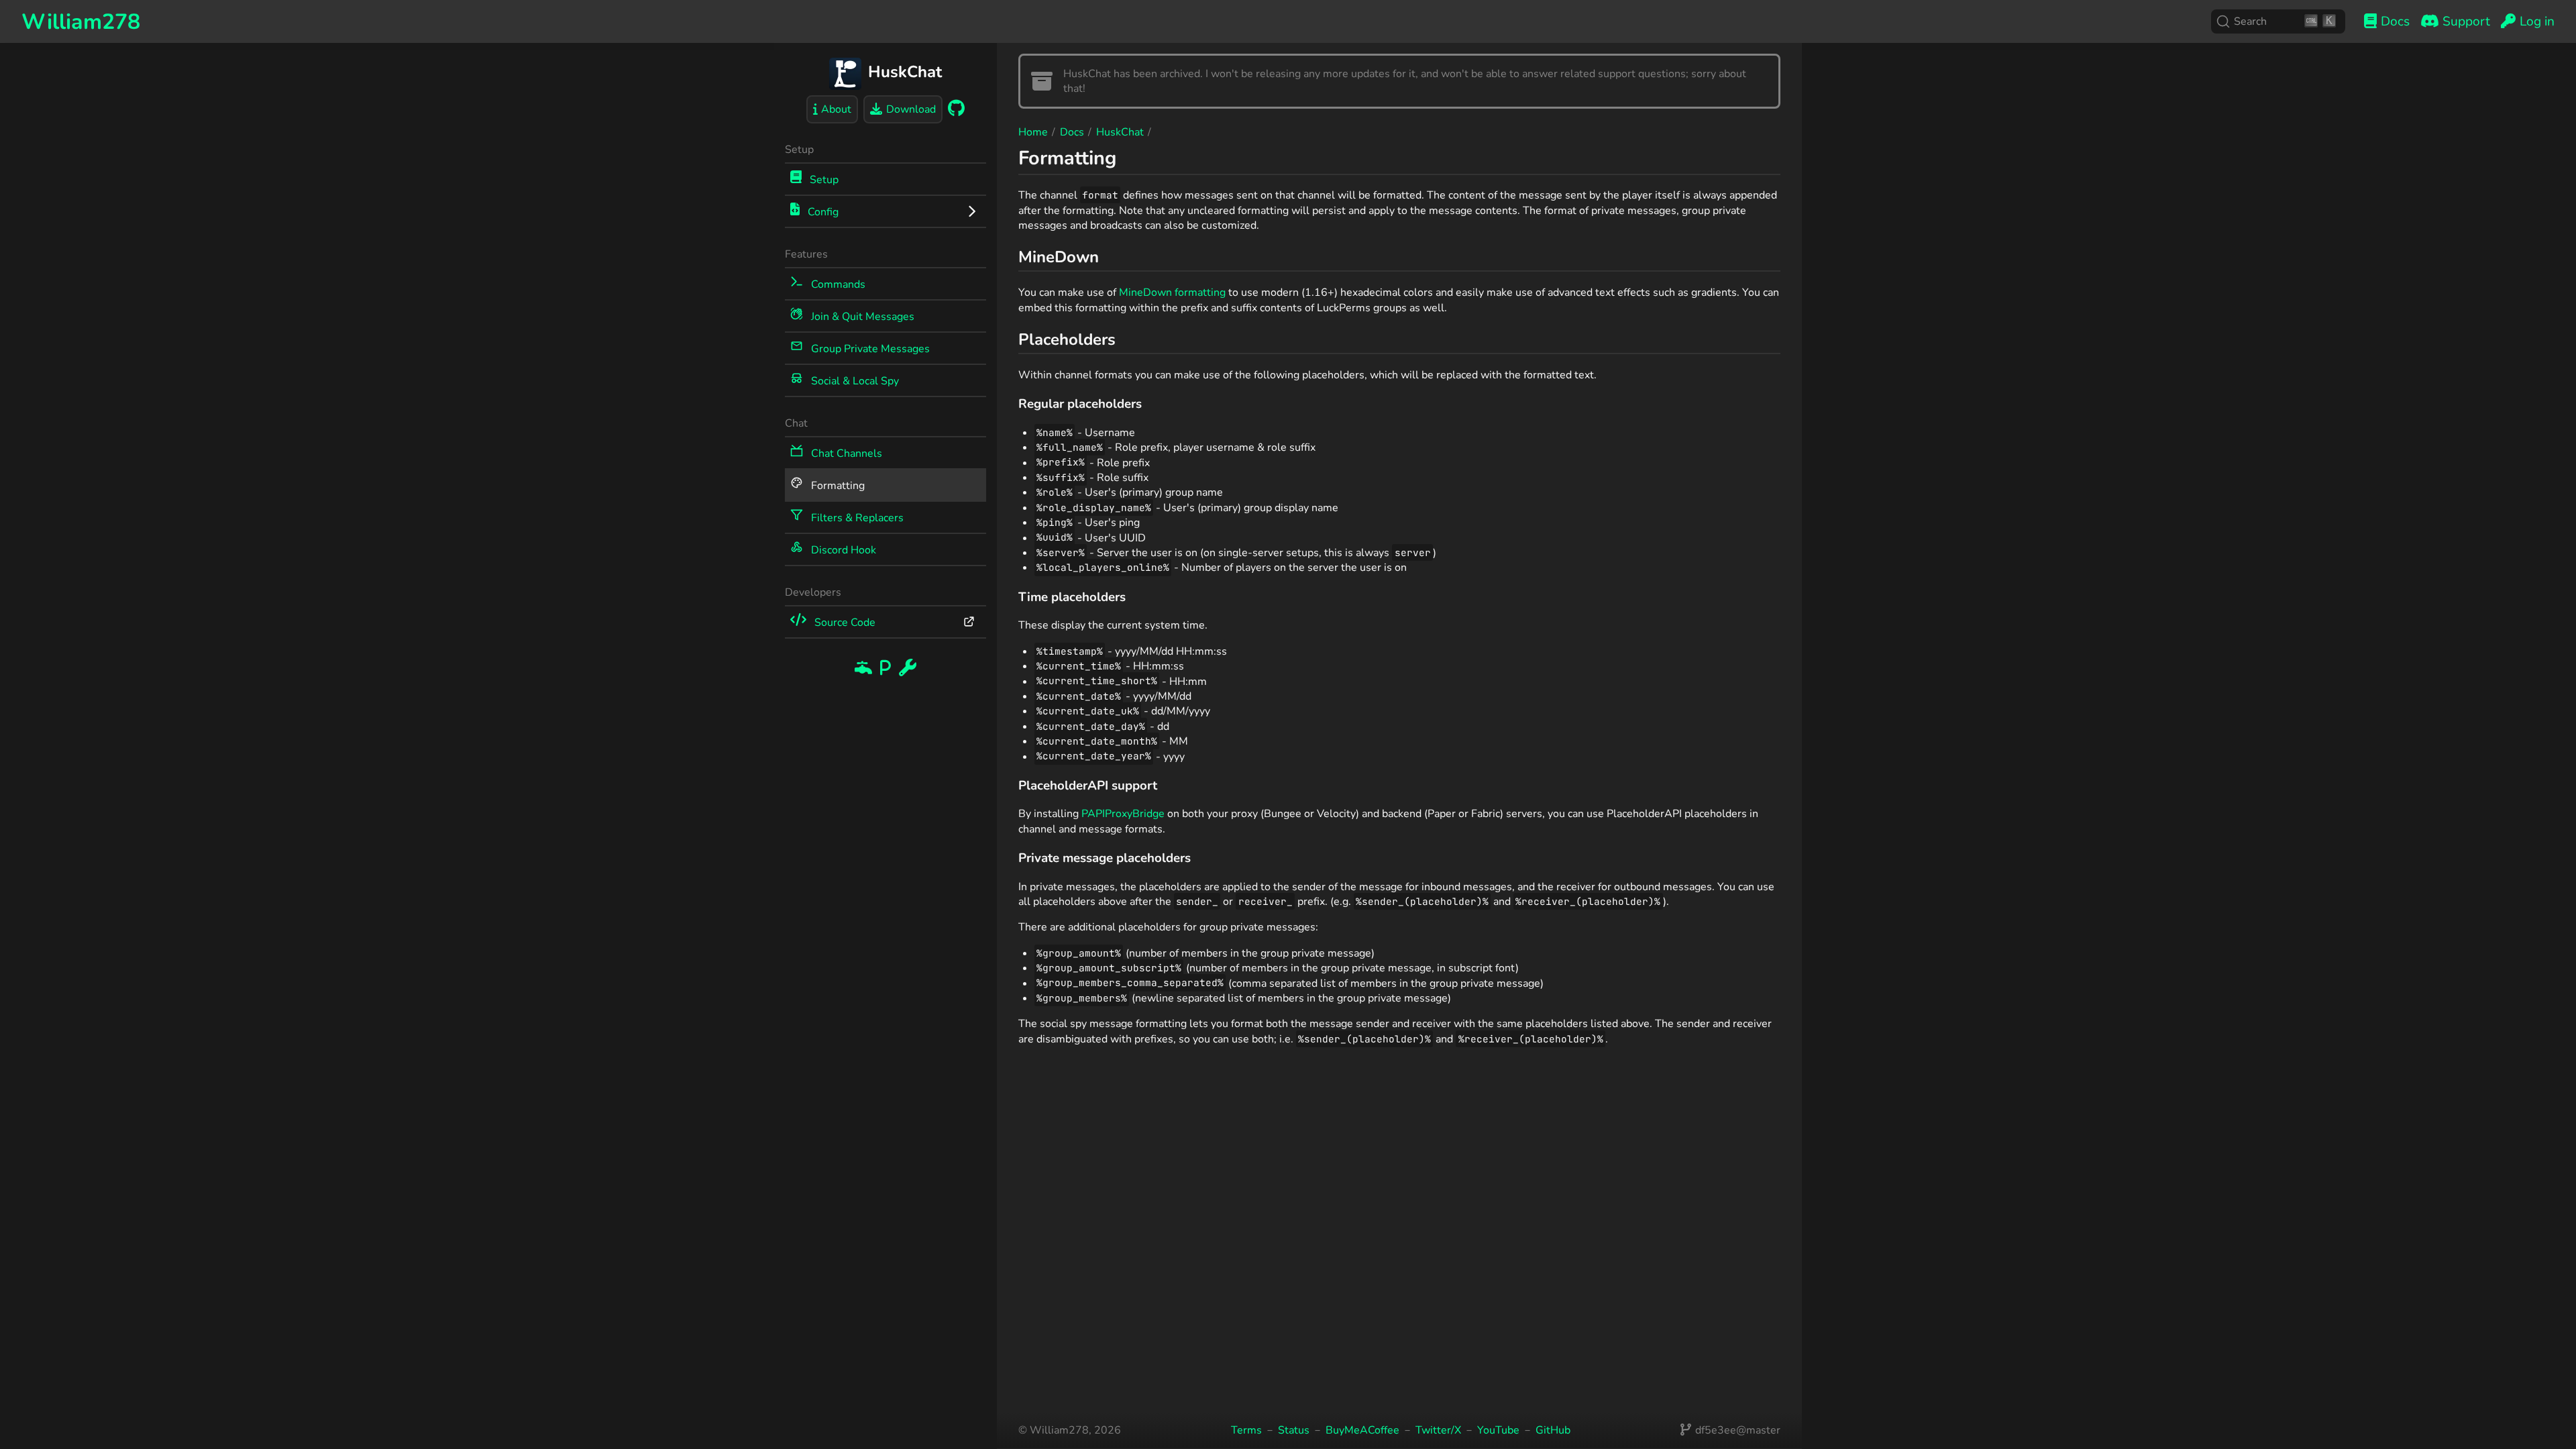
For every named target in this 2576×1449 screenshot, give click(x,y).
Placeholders (1067, 339)
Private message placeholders (1105, 858)
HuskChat (1120, 132)
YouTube (1498, 1430)
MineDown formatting (1172, 292)
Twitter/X (1438, 1430)
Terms (1246, 1430)
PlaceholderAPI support (1088, 786)
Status (1294, 1430)
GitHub (1553, 1430)
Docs (1072, 132)
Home (1033, 132)
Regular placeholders (1080, 404)
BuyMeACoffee (1362, 1430)
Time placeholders (1072, 597)
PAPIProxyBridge (1123, 814)
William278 (81, 22)
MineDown (1059, 257)
